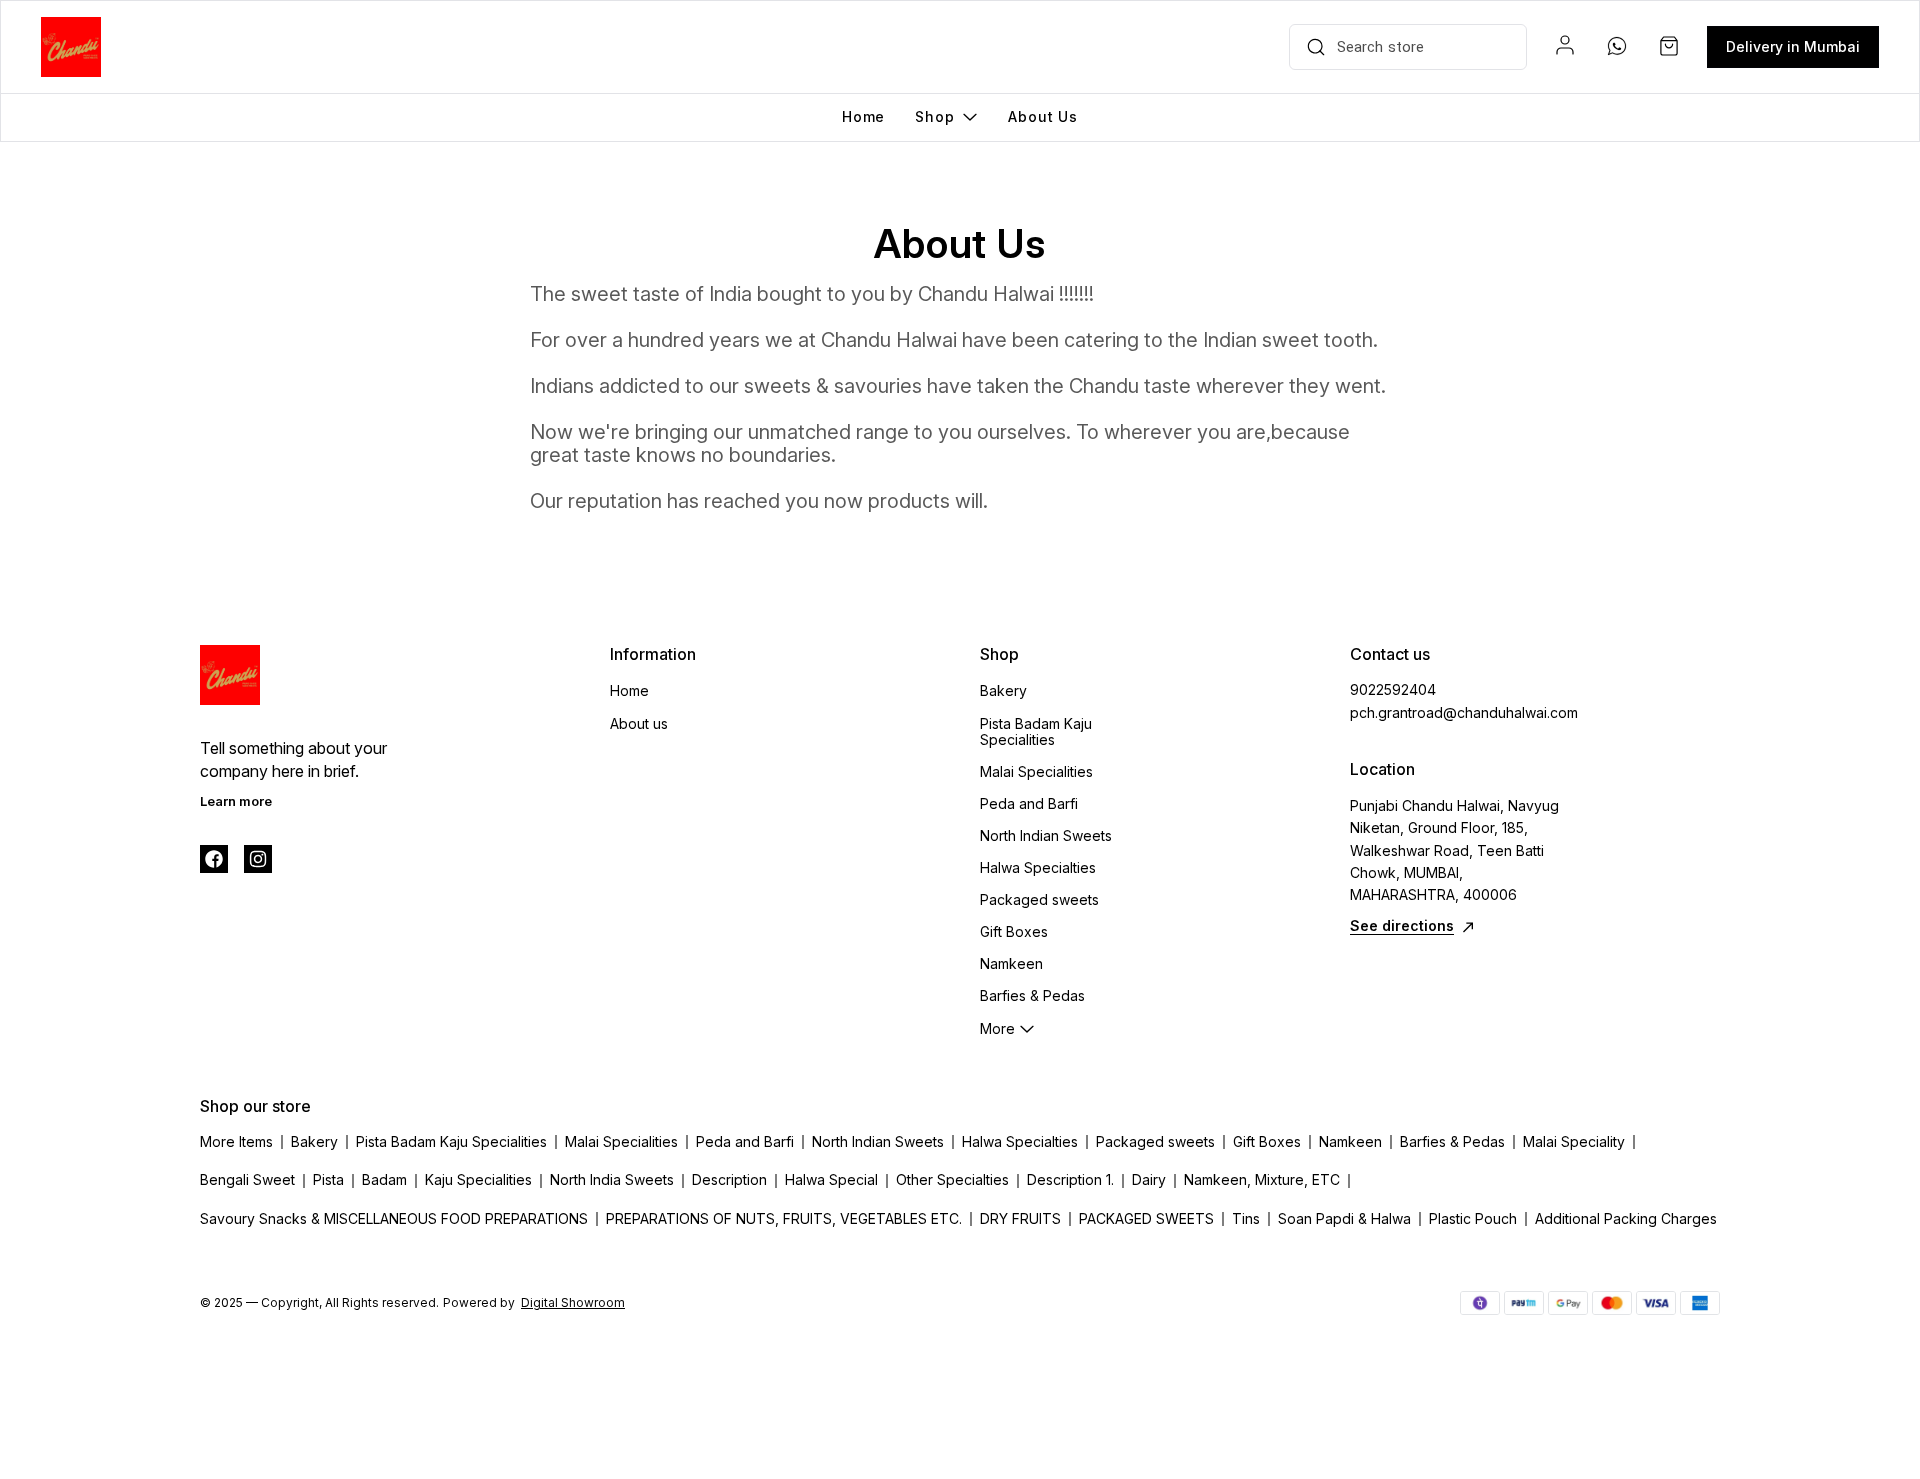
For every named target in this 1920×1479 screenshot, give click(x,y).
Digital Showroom (573, 1302)
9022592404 (1393, 689)
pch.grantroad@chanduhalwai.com (1460, 712)
